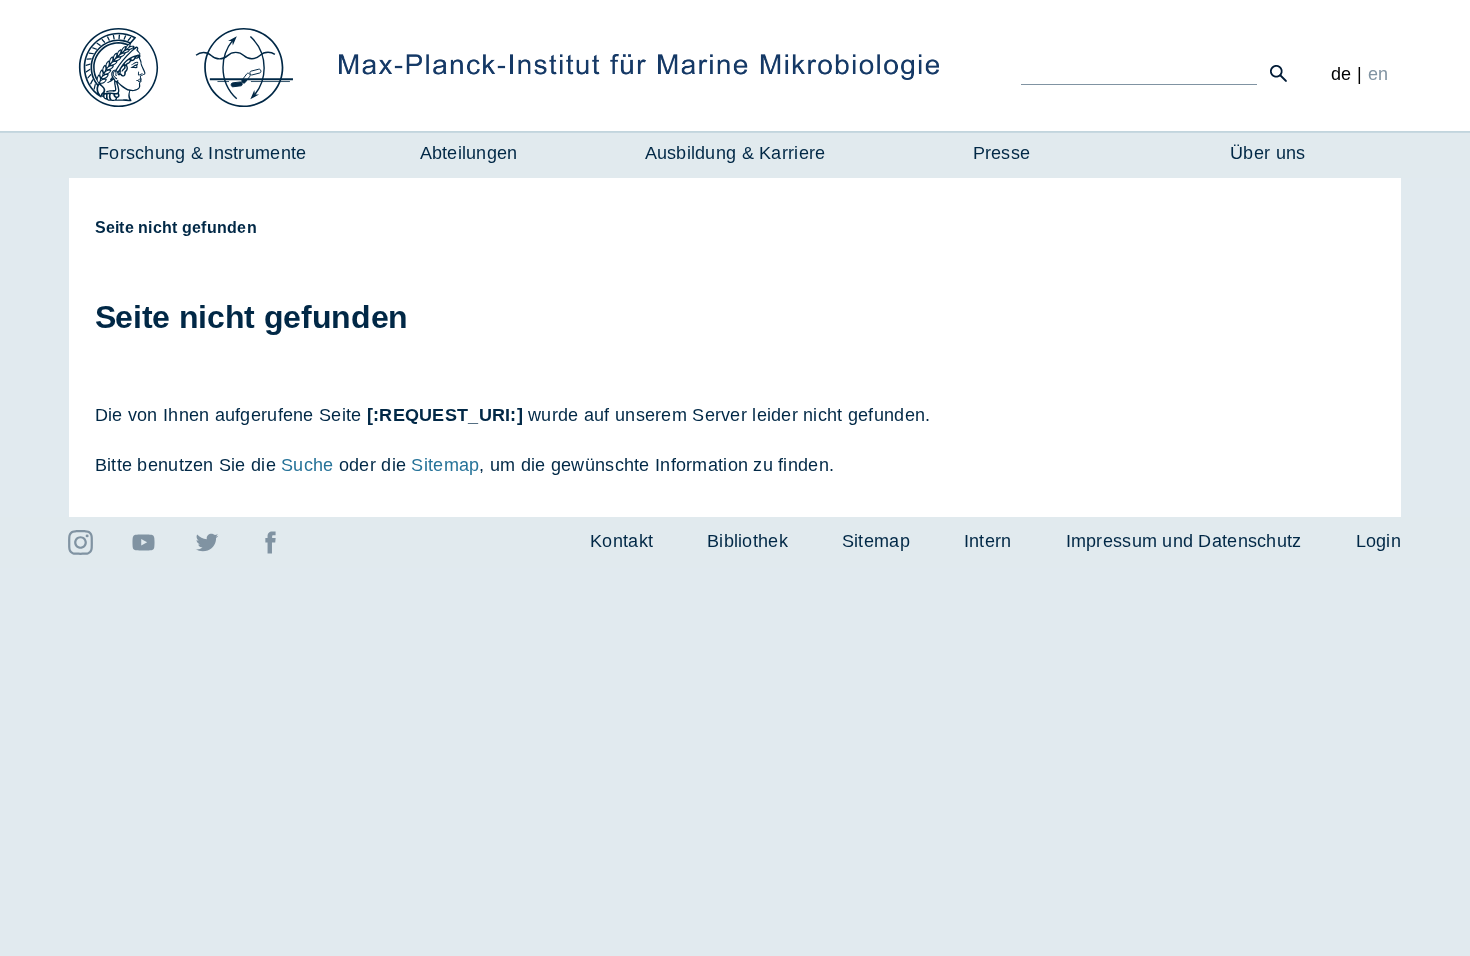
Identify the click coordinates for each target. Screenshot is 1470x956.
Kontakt (621, 541)
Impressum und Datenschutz (1184, 541)
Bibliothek (747, 541)
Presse (1002, 153)
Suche (307, 465)
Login (1378, 541)
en (1378, 74)
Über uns (1267, 153)
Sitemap (445, 465)
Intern (988, 541)
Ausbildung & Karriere (735, 153)
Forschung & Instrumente (202, 153)
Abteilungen (469, 153)
